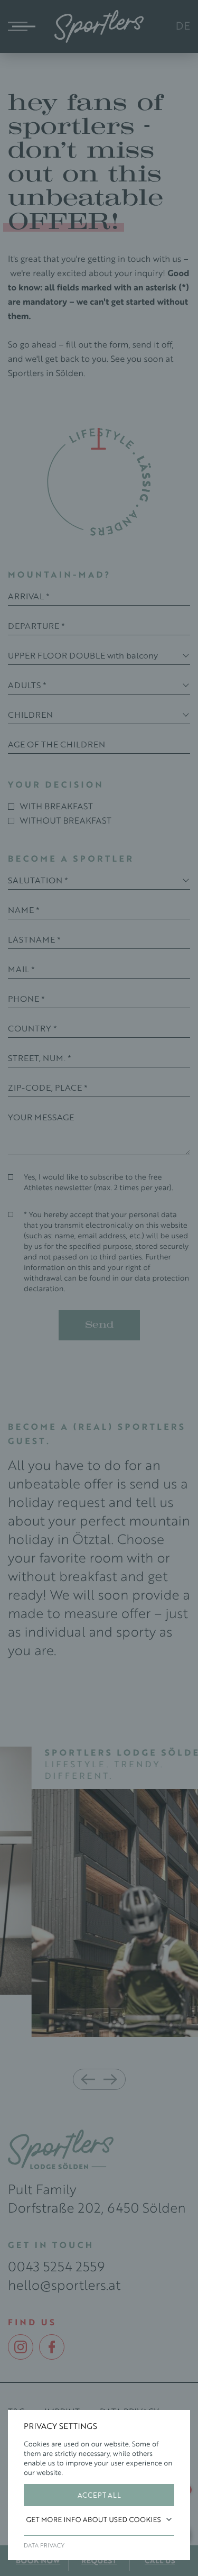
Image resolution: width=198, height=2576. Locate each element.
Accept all (99, 2495)
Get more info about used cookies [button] (94, 2519)
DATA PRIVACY (44, 2545)
